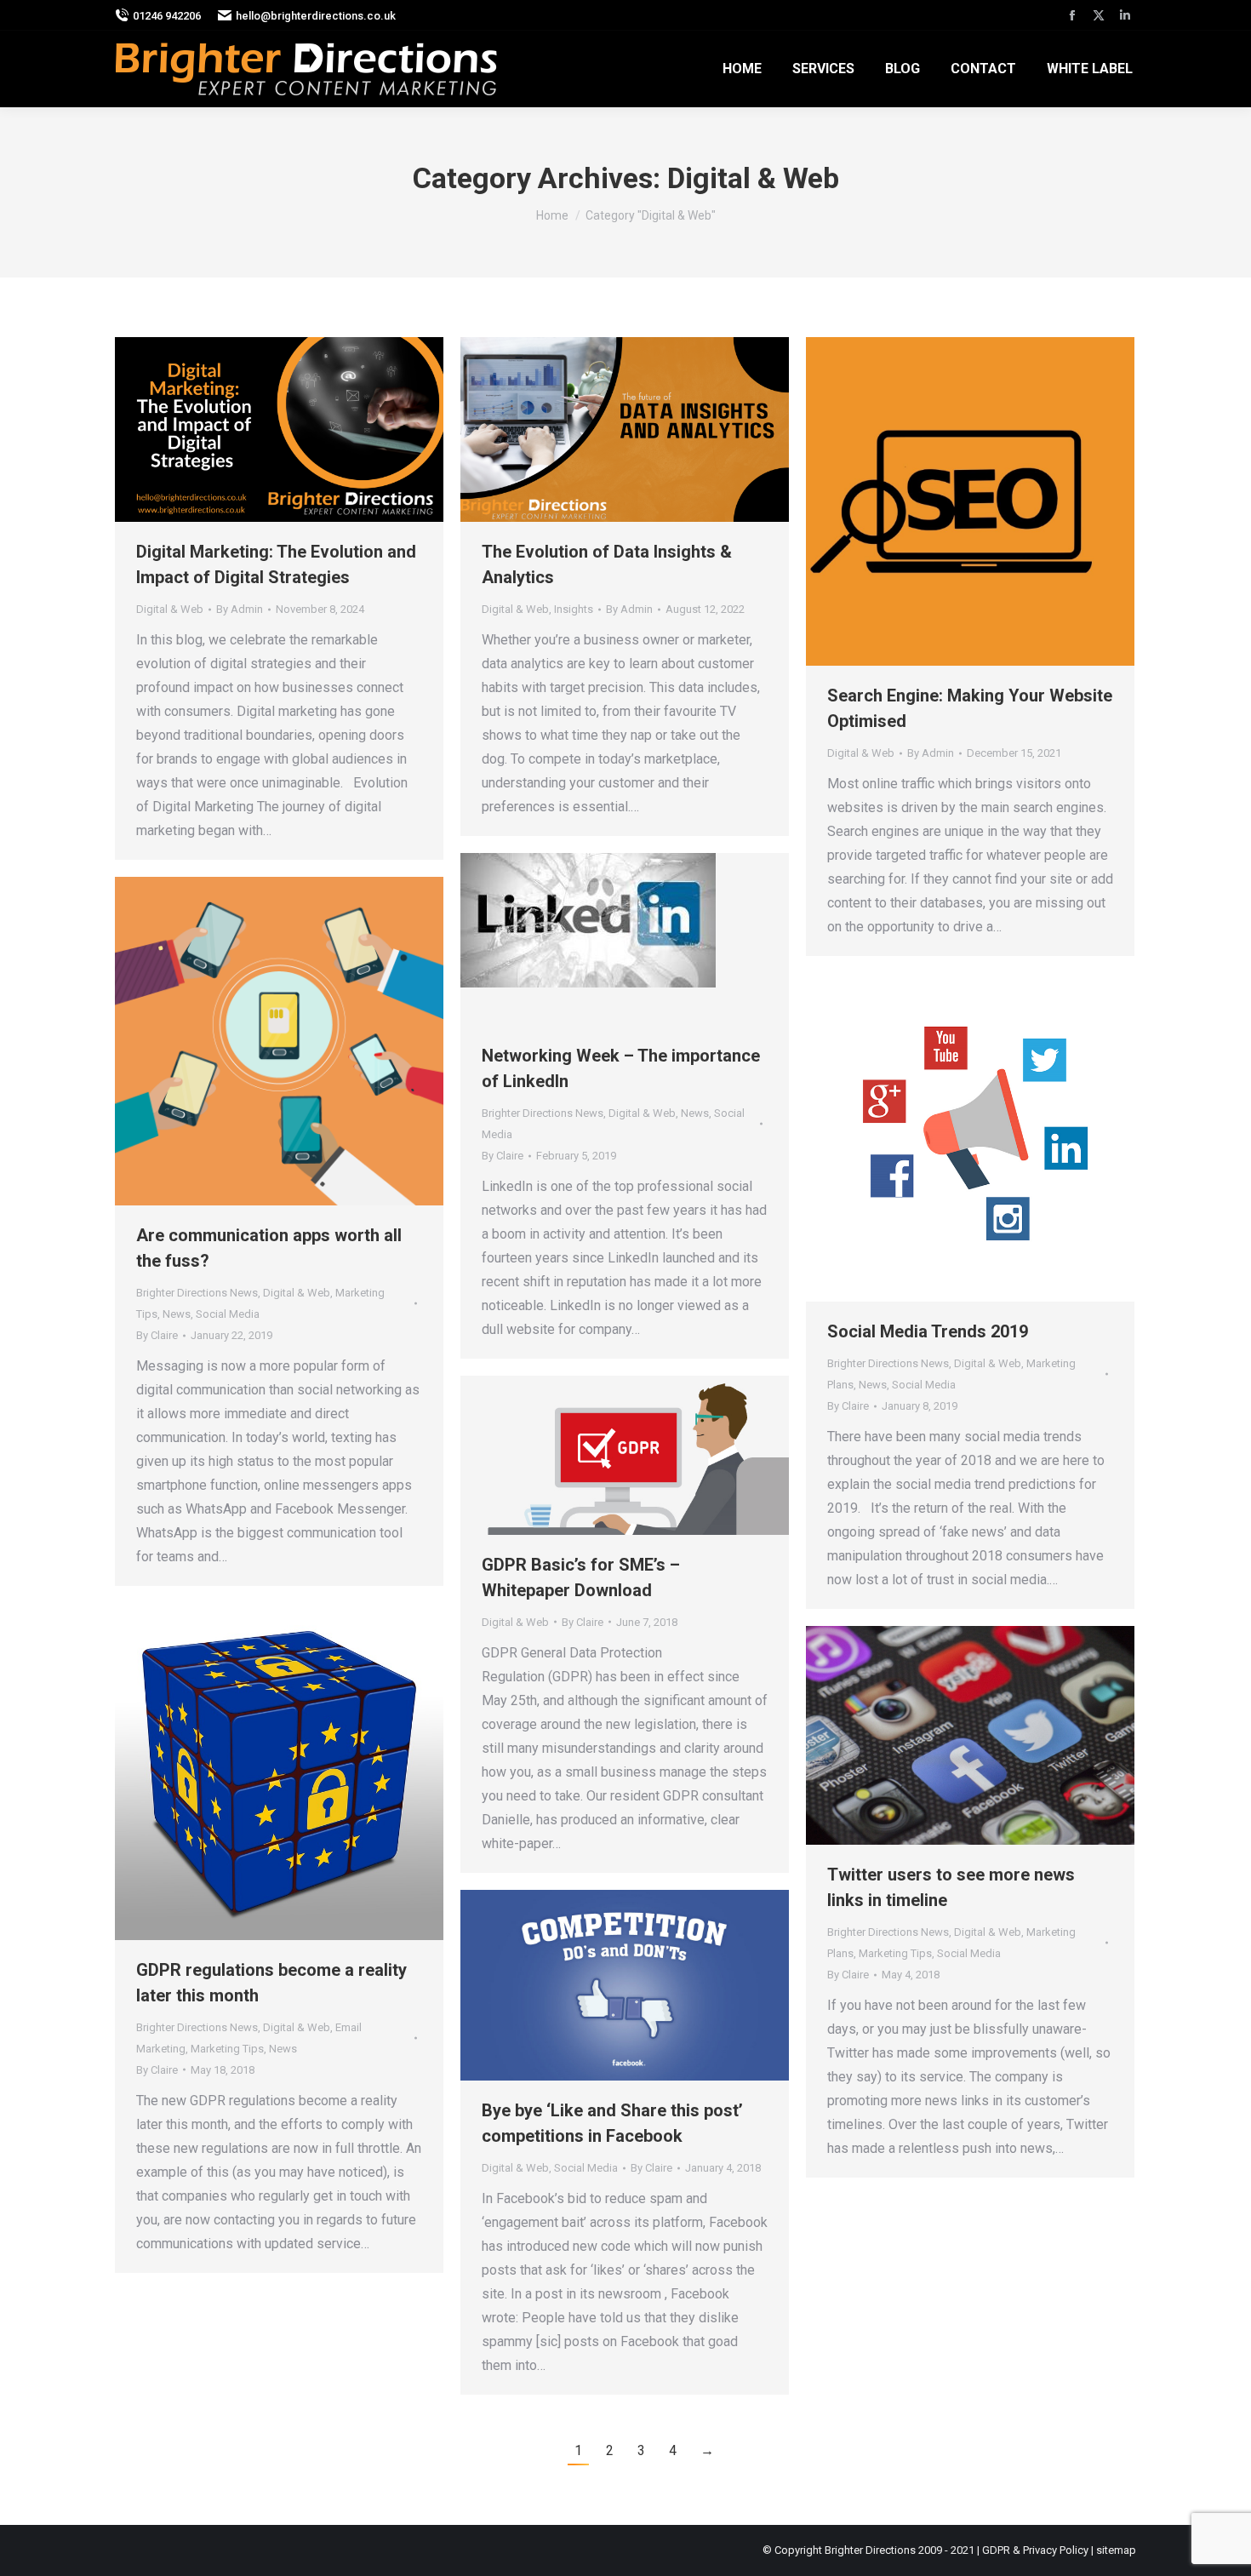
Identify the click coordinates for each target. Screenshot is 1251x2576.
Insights (574, 609)
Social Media (228, 1314)
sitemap (1116, 2550)
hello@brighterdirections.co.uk (316, 16)
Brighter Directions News (543, 1113)
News (695, 1113)
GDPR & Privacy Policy (1035, 2550)
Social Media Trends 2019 (928, 1331)
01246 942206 (167, 16)
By (240, 609)
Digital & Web (170, 609)
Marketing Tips (227, 2049)
